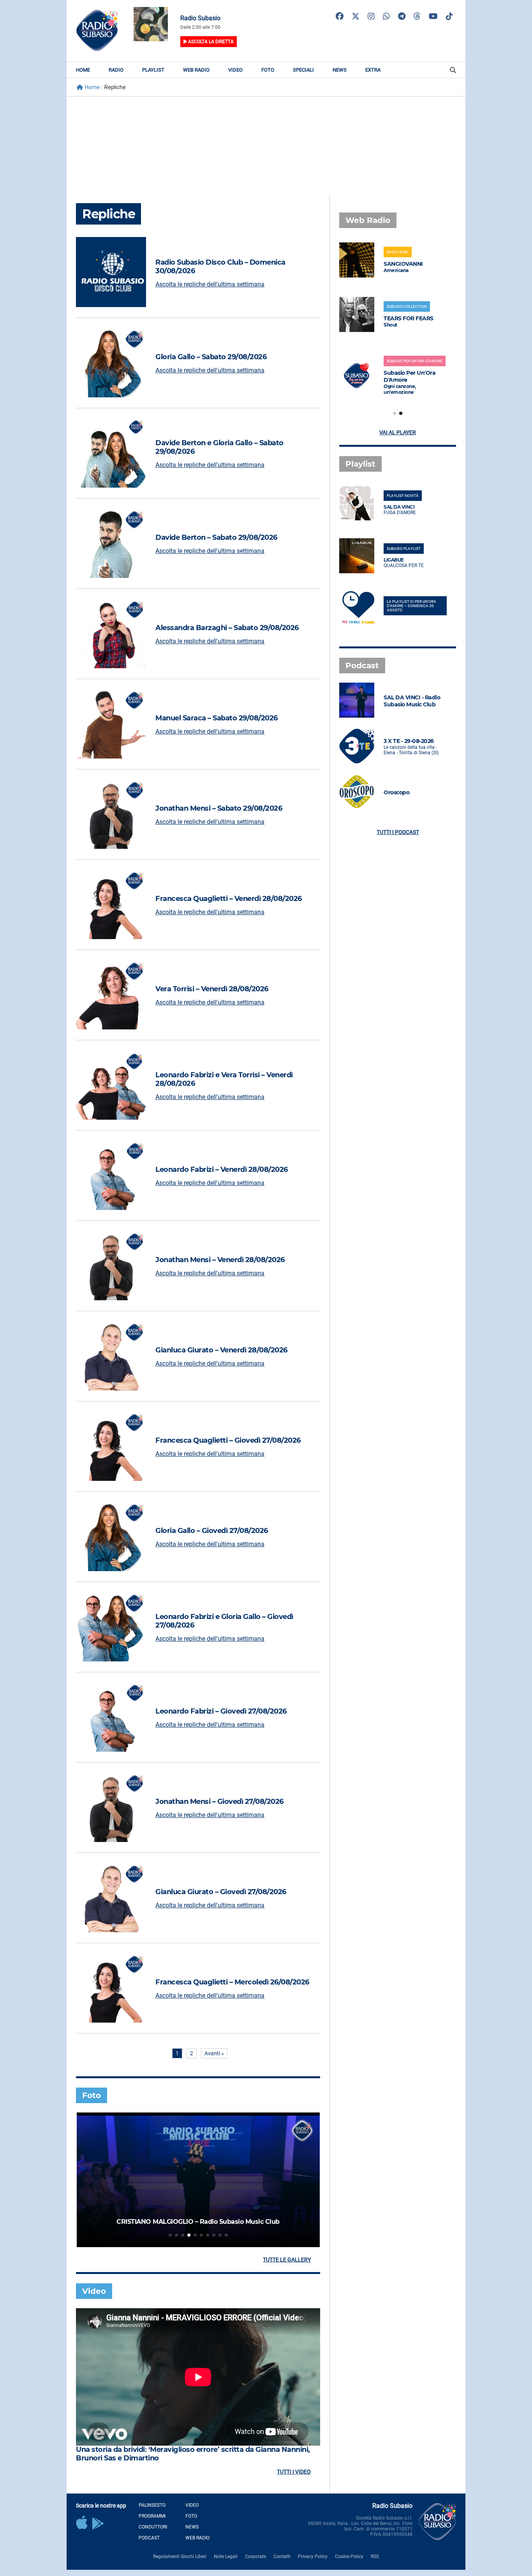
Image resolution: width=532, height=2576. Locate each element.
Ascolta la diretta (210, 42)
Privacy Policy (313, 2557)
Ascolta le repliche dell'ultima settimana (210, 284)
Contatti (282, 2557)
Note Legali (226, 2557)
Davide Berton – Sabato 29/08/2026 (216, 537)
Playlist (153, 70)
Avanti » (214, 2053)
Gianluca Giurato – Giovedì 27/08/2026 (221, 1892)
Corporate (255, 2557)
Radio (116, 70)
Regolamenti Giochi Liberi (180, 2557)
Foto (268, 70)
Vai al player (398, 432)
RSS (375, 2557)
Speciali (303, 70)
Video (235, 70)
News (340, 70)
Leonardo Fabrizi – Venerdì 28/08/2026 (222, 1169)
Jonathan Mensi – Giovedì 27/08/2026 (219, 1802)
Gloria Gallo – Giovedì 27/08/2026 (212, 1531)
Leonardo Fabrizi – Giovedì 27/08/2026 (221, 1711)
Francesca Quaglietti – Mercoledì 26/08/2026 (232, 1982)
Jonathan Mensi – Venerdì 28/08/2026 (220, 1260)
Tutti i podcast (398, 832)
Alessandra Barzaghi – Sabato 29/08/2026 (227, 628)
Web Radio (196, 70)
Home (83, 70)
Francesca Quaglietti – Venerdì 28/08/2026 (229, 899)
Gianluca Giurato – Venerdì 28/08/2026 (221, 1350)
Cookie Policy (349, 2557)
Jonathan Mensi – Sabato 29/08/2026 (219, 808)
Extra (373, 70)
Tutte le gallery (287, 2260)
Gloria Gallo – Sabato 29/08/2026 (211, 357)
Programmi (152, 2516)
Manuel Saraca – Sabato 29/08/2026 (217, 718)
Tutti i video (294, 2472)
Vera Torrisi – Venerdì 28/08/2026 (212, 989)
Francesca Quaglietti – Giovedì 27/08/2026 (228, 1440)
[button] (170, 2235)
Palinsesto (152, 2505)
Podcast (149, 2538)
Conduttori (153, 2527)
